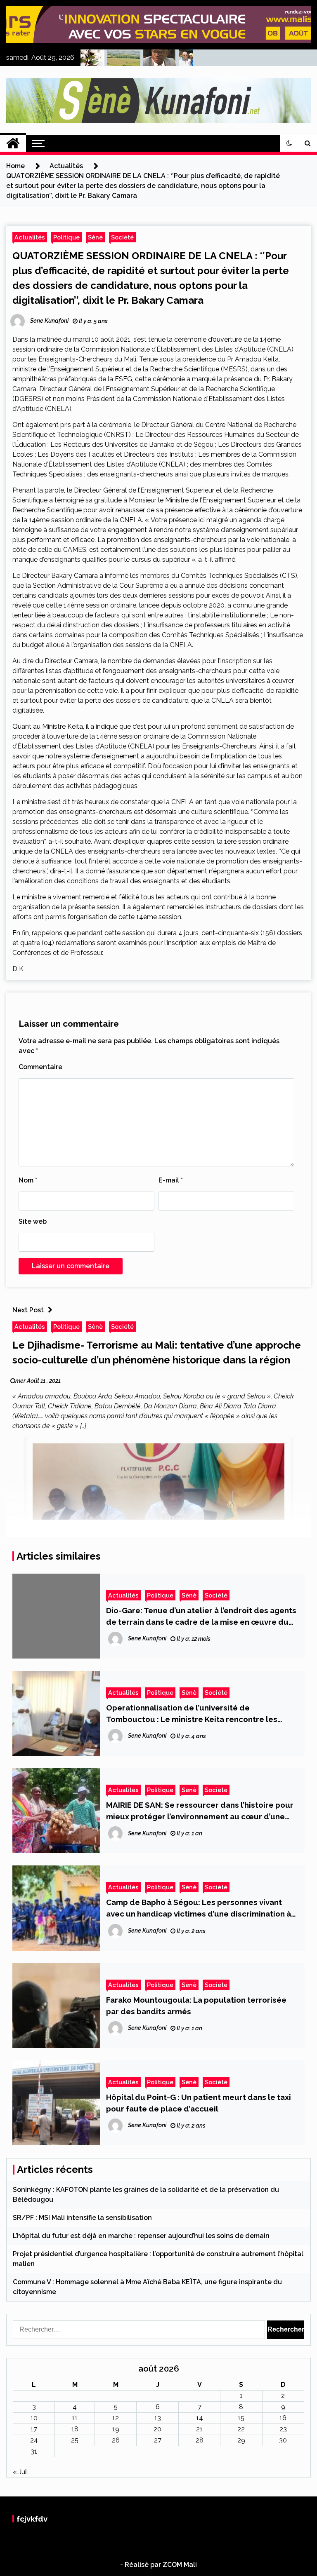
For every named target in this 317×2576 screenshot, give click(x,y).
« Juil (20, 2472)
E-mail (171, 1180)
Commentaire (40, 1067)
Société (122, 237)
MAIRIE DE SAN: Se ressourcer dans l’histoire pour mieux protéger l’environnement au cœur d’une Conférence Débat (200, 1811)
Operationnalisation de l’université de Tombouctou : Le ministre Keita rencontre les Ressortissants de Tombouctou (192, 1714)
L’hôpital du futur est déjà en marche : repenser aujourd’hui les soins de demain (141, 2236)
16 (283, 2418)
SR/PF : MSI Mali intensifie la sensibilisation (82, 2218)
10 (34, 2418)
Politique (66, 237)
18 (75, 2429)
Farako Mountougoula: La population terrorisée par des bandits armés (196, 2006)
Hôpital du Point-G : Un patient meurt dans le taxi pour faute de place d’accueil (199, 2103)
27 (158, 2440)
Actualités (30, 237)
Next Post (28, 1310)
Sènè (95, 237)
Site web (33, 1221)
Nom (28, 1180)
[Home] (13, 143)
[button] (289, 143)
